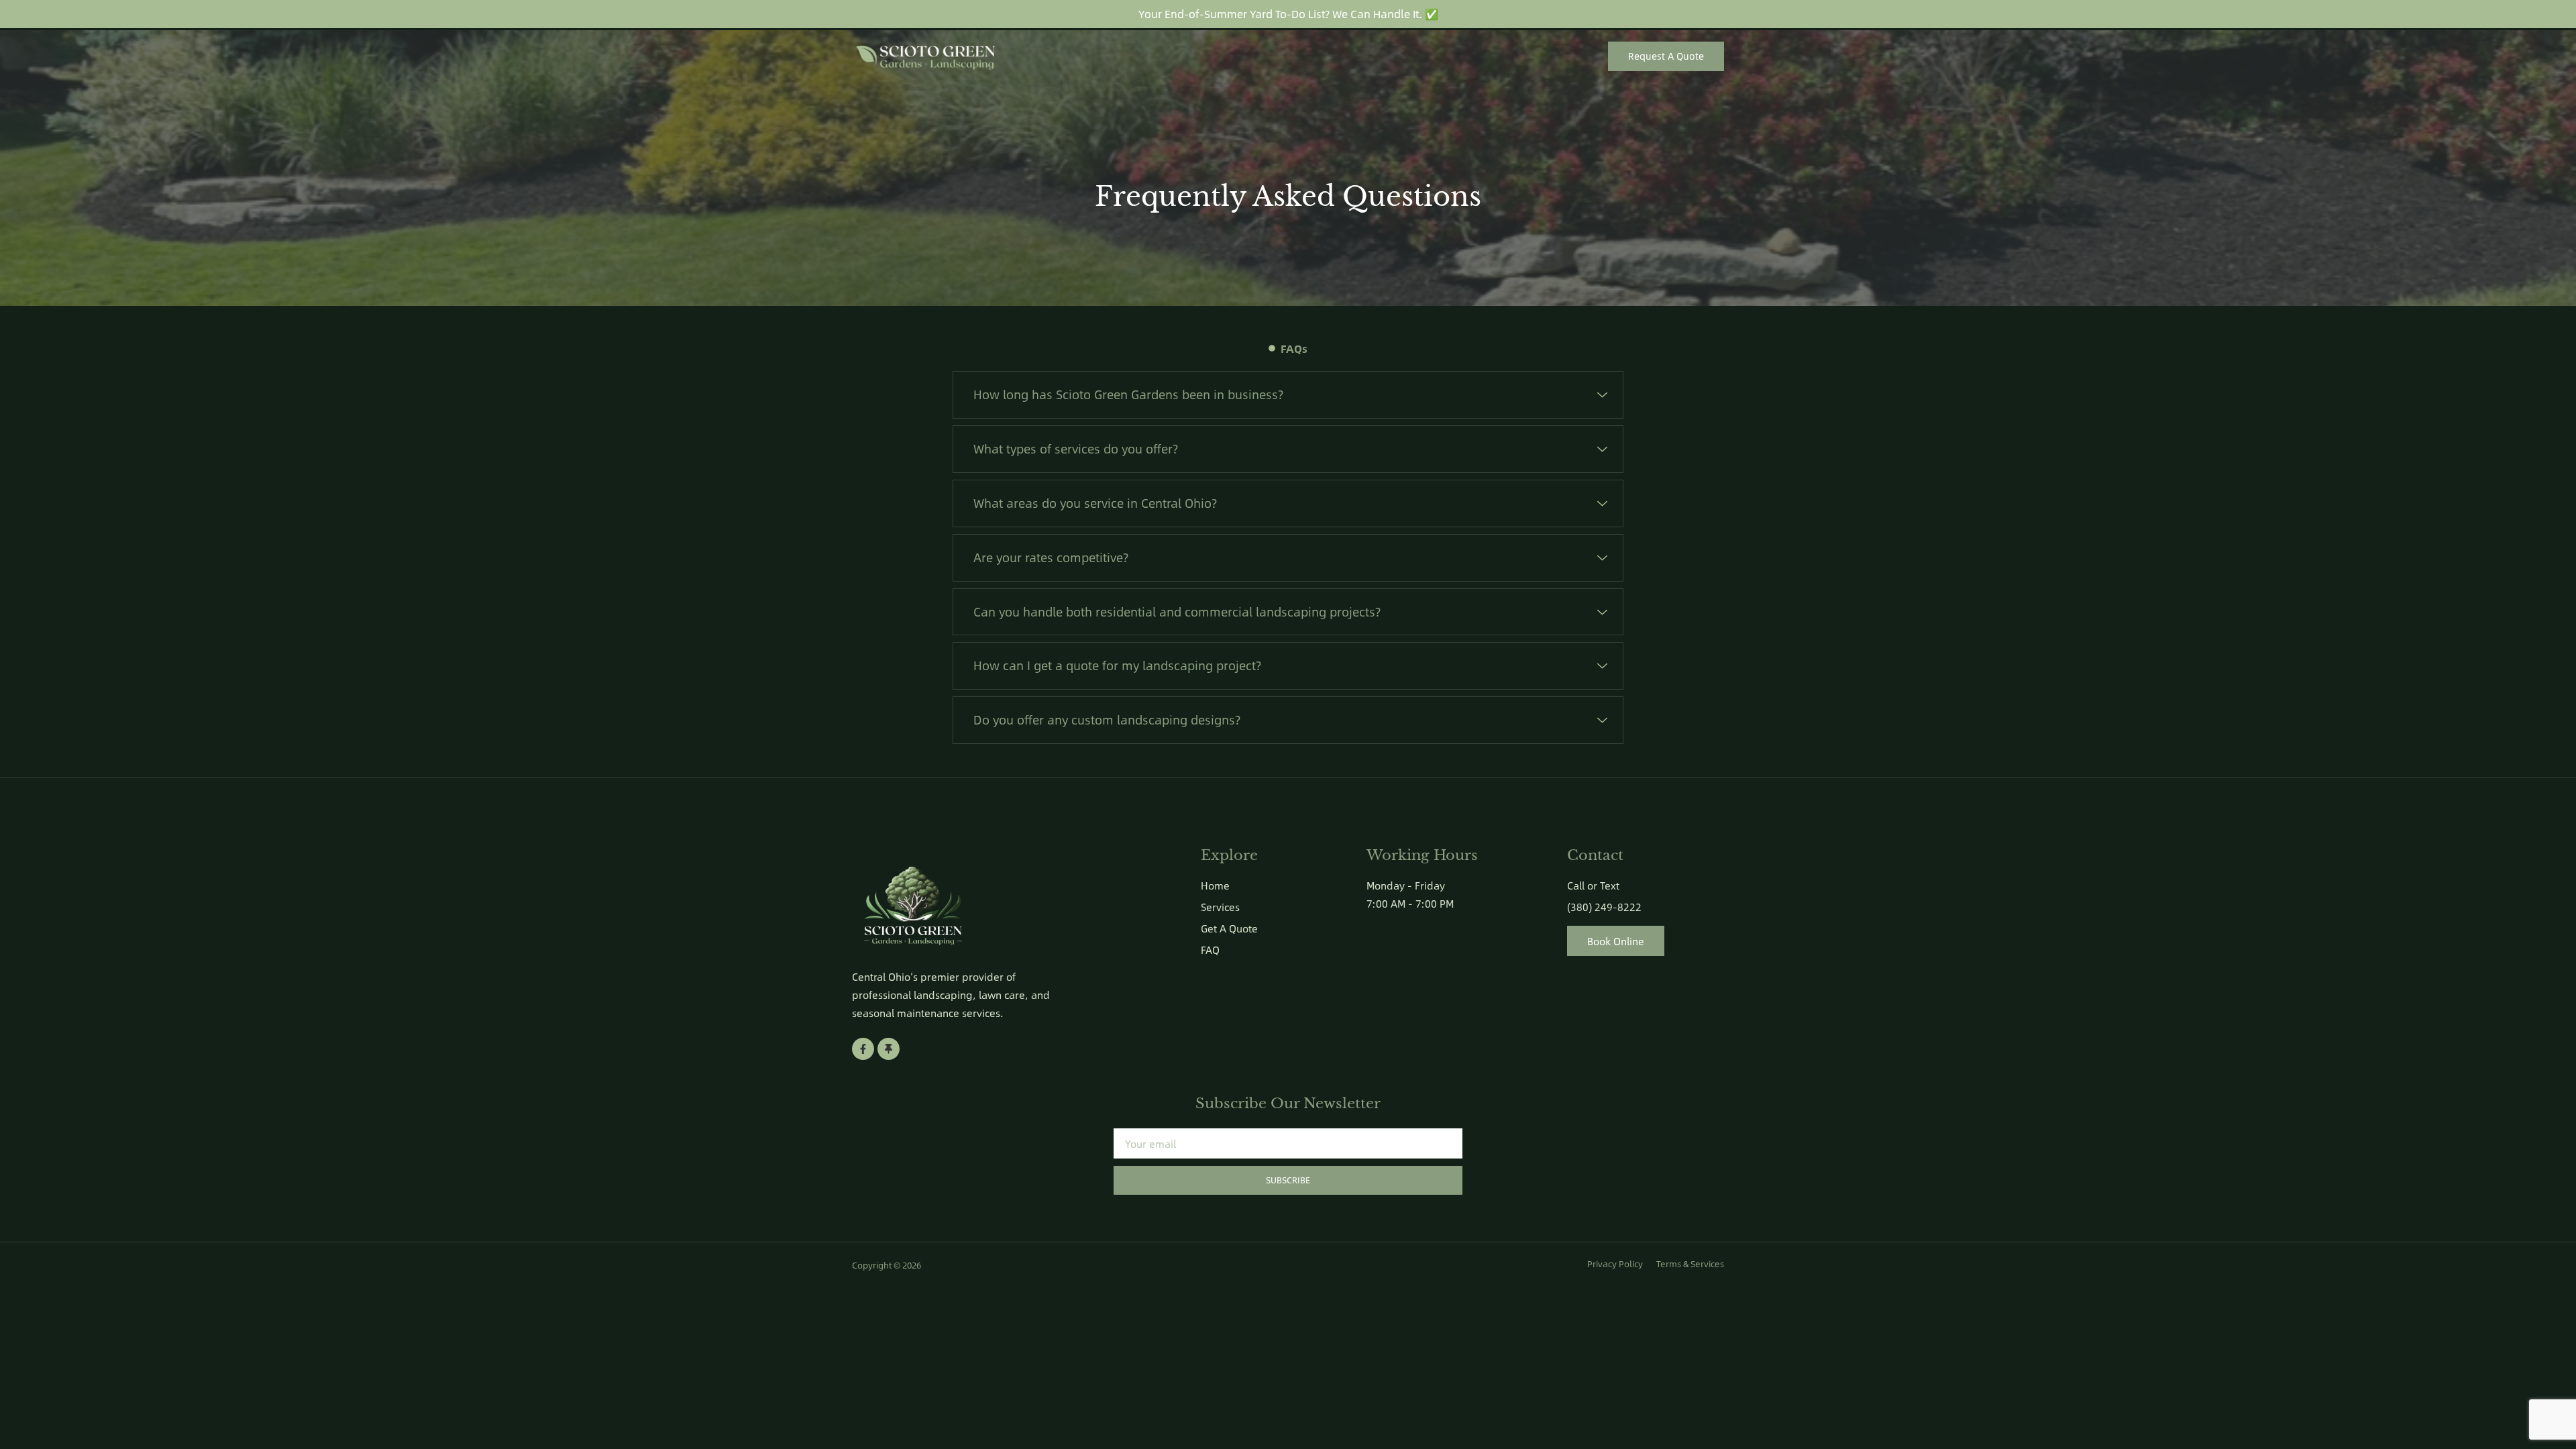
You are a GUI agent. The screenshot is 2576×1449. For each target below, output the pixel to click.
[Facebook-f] (863, 1049)
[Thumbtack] (889, 1049)
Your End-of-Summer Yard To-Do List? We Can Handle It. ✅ (1288, 14)
